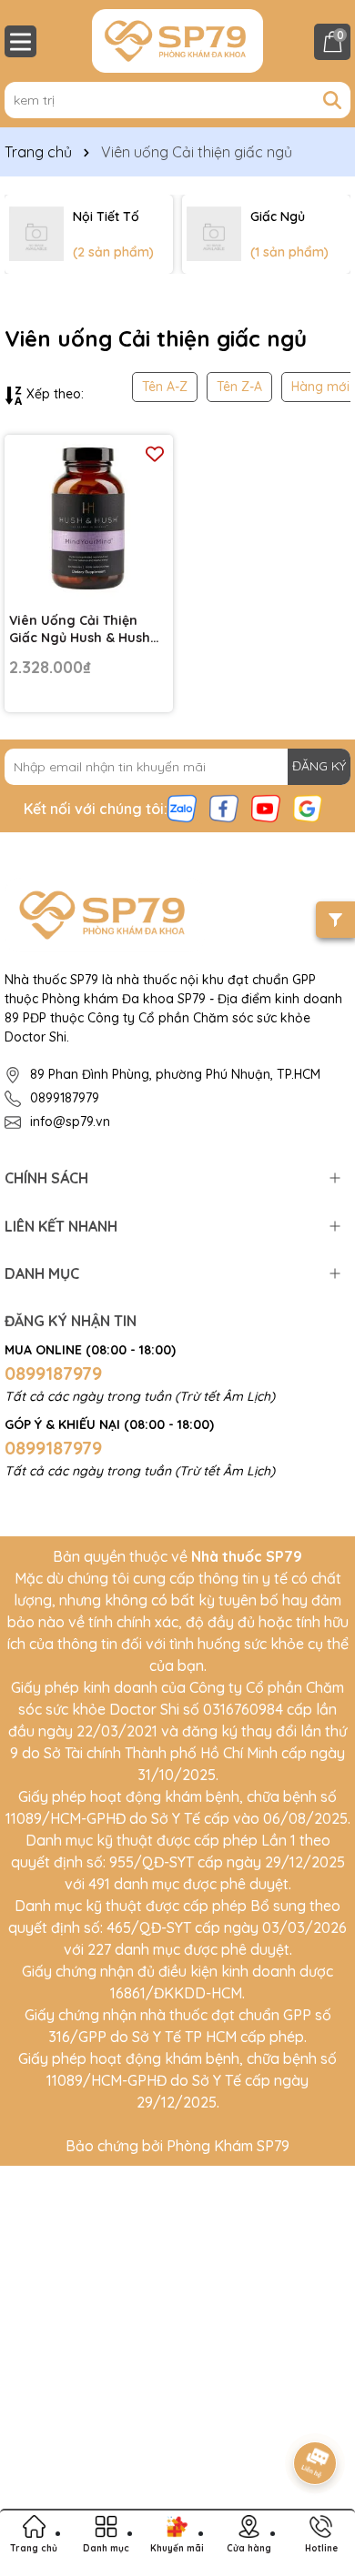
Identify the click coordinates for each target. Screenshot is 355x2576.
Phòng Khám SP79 (228, 2146)
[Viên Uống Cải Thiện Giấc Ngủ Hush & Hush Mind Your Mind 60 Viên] (89, 519)
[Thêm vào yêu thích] (155, 453)
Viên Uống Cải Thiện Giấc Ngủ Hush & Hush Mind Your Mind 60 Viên (82, 630)
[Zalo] (182, 807)
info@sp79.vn (70, 1122)
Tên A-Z (165, 387)
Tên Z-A (239, 387)
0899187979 (65, 1098)
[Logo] (177, 41)
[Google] (308, 807)
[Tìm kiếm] (332, 100)
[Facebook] (224, 807)
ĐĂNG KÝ (319, 766)
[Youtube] (266, 807)
